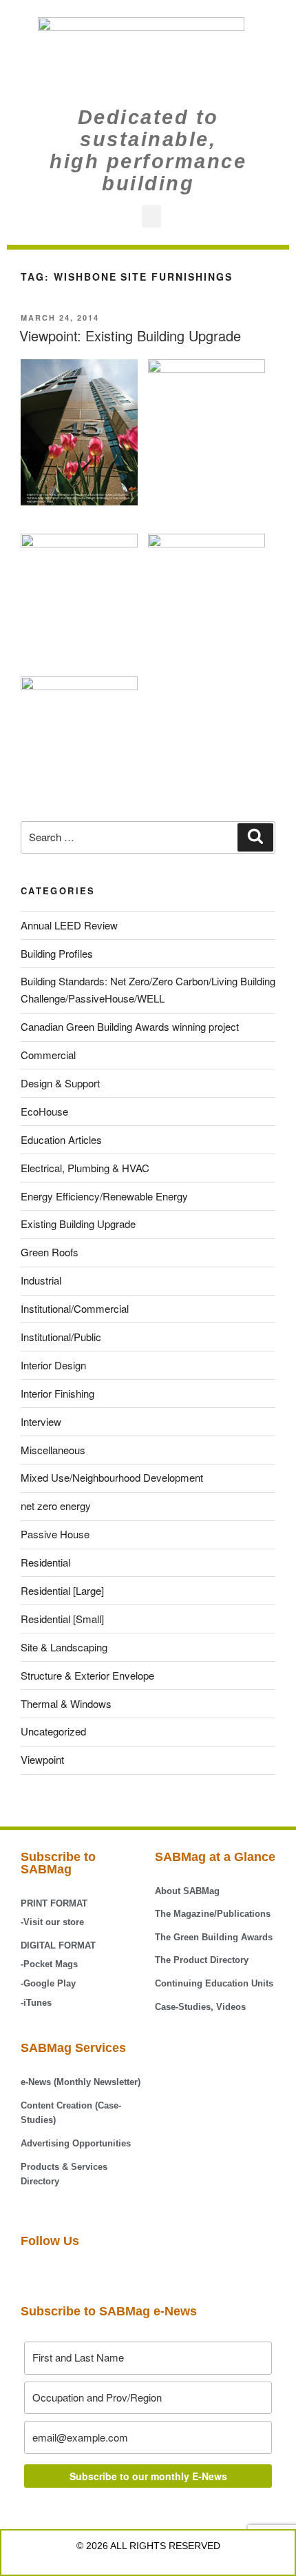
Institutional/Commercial (75, 1308)
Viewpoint (42, 1759)
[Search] (255, 838)
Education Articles (61, 1139)
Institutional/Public (61, 1337)
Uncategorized (53, 1731)
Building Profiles (57, 953)
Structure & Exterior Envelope (87, 1675)
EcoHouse (44, 1111)
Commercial (48, 1055)
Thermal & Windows (66, 1703)
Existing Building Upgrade (78, 1224)
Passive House (55, 1534)
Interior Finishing (57, 1393)
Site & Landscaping (64, 1647)
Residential (45, 1562)
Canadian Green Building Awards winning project (130, 1026)
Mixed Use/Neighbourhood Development (112, 1477)
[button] (151, 216)
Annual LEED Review (69, 925)
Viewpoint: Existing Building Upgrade (130, 335)
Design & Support (60, 1083)
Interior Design (53, 1365)
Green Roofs (50, 1252)
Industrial (41, 1280)
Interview (41, 1421)
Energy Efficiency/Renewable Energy (104, 1196)
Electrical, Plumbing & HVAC (85, 1168)
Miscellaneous (53, 1450)
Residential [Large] (62, 1590)
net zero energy (56, 1506)
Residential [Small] (62, 1619)
